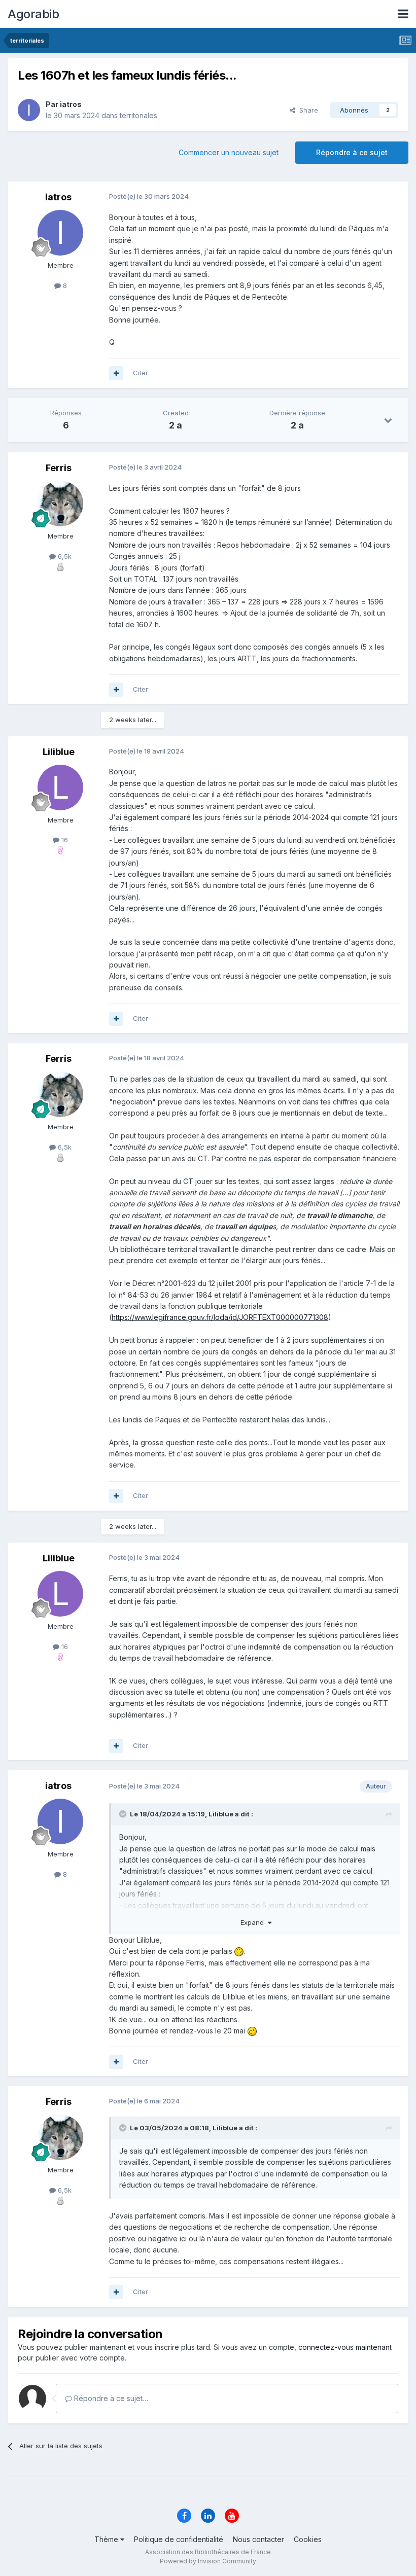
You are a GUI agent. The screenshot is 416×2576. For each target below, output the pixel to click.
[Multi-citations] (116, 373)
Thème (107, 2539)
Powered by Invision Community (208, 2561)
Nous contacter (258, 2539)
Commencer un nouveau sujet (229, 152)
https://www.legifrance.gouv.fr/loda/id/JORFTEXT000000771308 (220, 1317)
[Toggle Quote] (124, 1814)
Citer (141, 373)
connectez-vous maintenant (345, 2347)
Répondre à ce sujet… (110, 2398)
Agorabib (33, 14)
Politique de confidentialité (179, 2539)
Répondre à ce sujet (352, 152)
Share (307, 110)
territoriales (138, 115)
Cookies (308, 2539)
